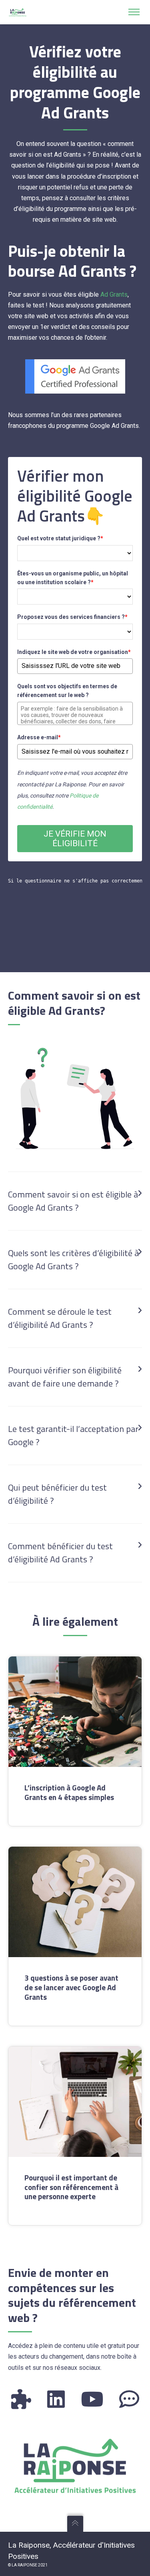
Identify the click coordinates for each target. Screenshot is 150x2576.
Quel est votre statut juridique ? (60, 538)
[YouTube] (92, 2399)
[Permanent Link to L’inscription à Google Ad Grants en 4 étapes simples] (75, 1712)
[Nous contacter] (129, 2399)
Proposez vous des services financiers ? (72, 617)
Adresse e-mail (39, 737)
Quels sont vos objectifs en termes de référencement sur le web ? (67, 691)
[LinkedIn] (56, 2399)
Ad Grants (114, 294)
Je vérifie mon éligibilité (75, 839)
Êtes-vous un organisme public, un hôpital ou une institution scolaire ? (73, 578)
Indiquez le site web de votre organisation (74, 652)
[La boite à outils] (21, 2399)
